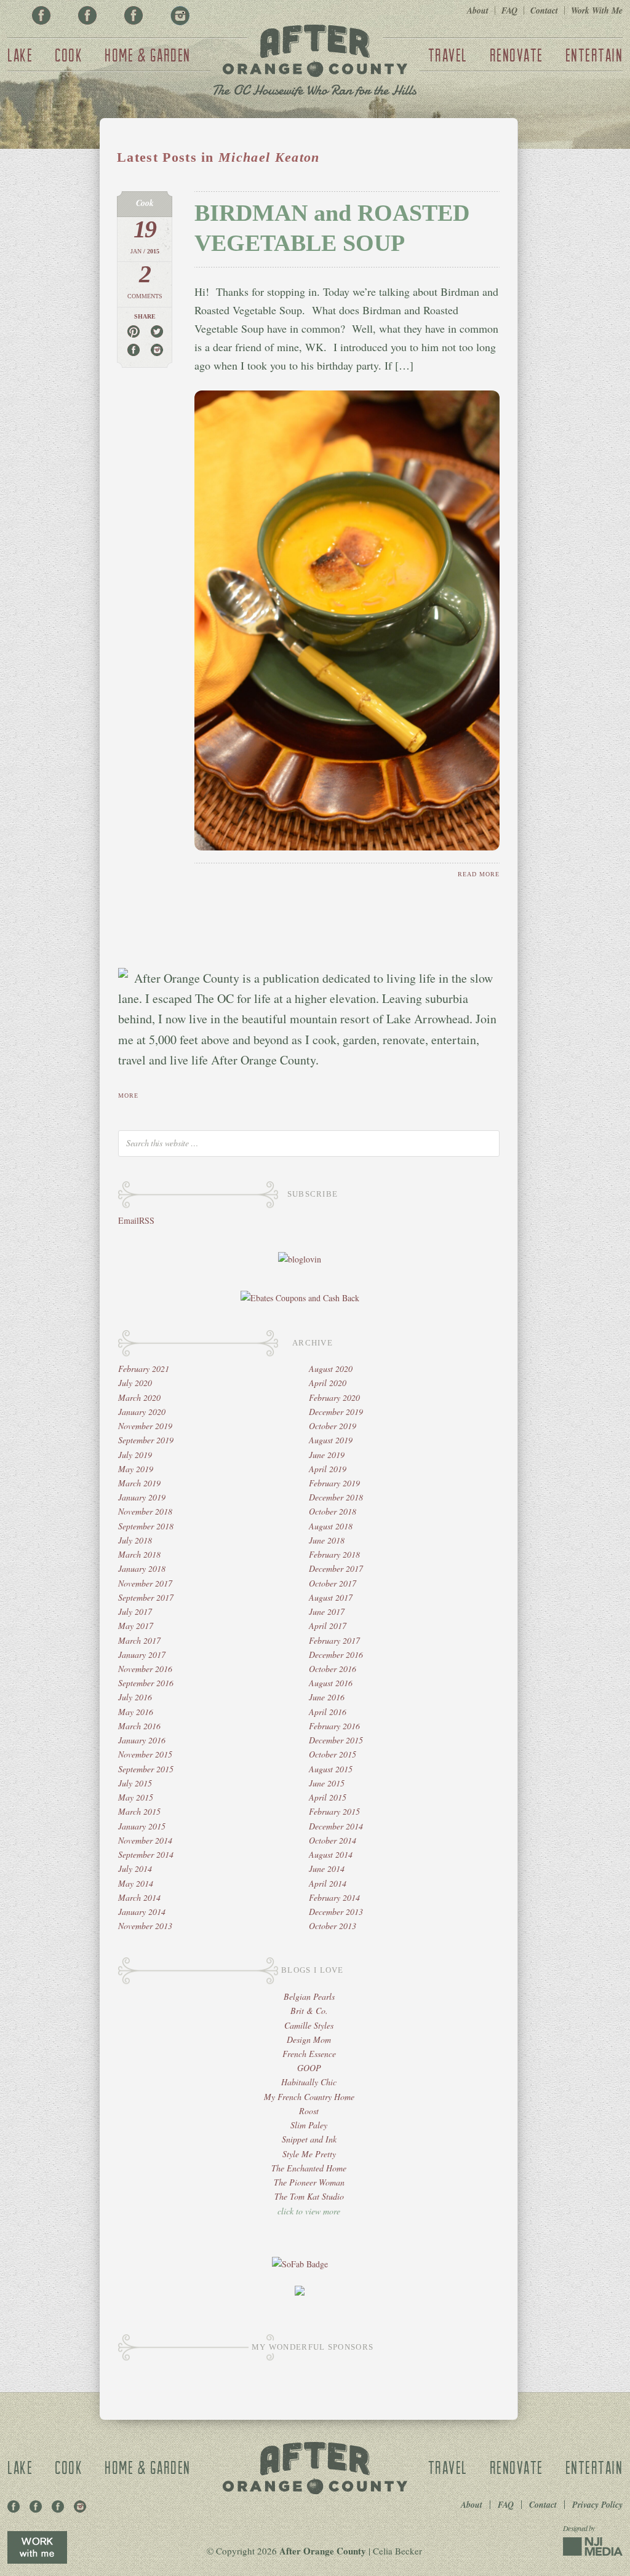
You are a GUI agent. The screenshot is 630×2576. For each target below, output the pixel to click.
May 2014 (136, 1883)
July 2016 (135, 1697)
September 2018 (146, 1526)
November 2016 (145, 1669)
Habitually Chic (309, 2082)
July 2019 (135, 1455)
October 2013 (333, 1926)
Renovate (516, 55)
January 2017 (142, 1655)
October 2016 (333, 1669)
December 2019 (336, 1412)
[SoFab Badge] (300, 2264)
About (478, 10)
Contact (544, 10)
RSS (147, 1220)
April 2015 (328, 1797)
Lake (20, 55)
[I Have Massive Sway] (300, 2292)
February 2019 (334, 1483)
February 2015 (334, 1811)
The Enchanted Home (309, 2168)
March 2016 (139, 1726)
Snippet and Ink (309, 2139)
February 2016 (334, 1726)
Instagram (180, 15)
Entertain (594, 55)
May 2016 (136, 1712)
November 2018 (145, 1511)
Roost (309, 2111)
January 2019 (142, 1497)
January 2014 (142, 1912)
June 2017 (327, 1611)
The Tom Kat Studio (309, 2196)
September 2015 (146, 1769)
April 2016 (328, 1712)
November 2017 (145, 1583)
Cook (69, 55)
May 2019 (136, 1469)
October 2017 (333, 1583)
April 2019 (328, 1469)
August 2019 (331, 1440)
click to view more (309, 2211)
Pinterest (87, 15)
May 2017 (136, 1626)
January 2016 (142, 1740)
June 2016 (327, 1697)
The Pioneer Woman (309, 2182)
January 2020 (142, 1412)
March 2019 (139, 1483)
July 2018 (135, 1540)
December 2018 (336, 1497)
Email (129, 1220)
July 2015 (135, 1783)
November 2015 (145, 1754)
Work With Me (597, 10)
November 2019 (145, 1426)
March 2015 (139, 1811)
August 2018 (331, 1526)
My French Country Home (309, 2097)
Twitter (134, 15)
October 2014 (333, 1840)
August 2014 (331, 1854)
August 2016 (331, 1683)
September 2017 (146, 1597)
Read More (479, 874)
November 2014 (145, 1840)
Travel (448, 55)
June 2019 (327, 1455)
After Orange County (315, 62)
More (128, 1096)
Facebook (41, 15)
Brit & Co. (309, 2011)
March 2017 (139, 1640)
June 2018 (327, 1540)
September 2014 (146, 1854)
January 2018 (142, 1568)
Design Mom (309, 2039)
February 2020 (334, 1397)
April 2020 (328, 1383)
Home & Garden (148, 55)
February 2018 (334, 1554)
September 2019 (146, 1440)
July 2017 (135, 1611)
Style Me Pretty (309, 2154)
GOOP (309, 2068)
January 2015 (142, 1826)
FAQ (509, 10)
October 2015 (333, 1754)
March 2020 (139, 1397)
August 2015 (331, 1769)
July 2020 (135, 1383)
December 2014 (336, 1826)
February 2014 (334, 1897)
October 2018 (333, 1511)
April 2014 (328, 1883)
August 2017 (331, 1597)
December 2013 (336, 1912)
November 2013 (145, 1926)
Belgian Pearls (309, 1996)
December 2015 (336, 1740)
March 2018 (139, 1554)
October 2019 (333, 1426)
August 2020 (331, 1369)
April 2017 (328, 1626)
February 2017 (334, 1640)
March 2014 (139, 1897)
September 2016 (146, 1683)
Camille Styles (309, 2025)
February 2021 (144, 1369)
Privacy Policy (597, 2505)
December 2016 (336, 1655)
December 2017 (336, 1568)
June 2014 (327, 1869)
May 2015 (136, 1797)
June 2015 (327, 1783)
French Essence (309, 2054)
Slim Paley (309, 2125)
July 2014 (135, 1869)
